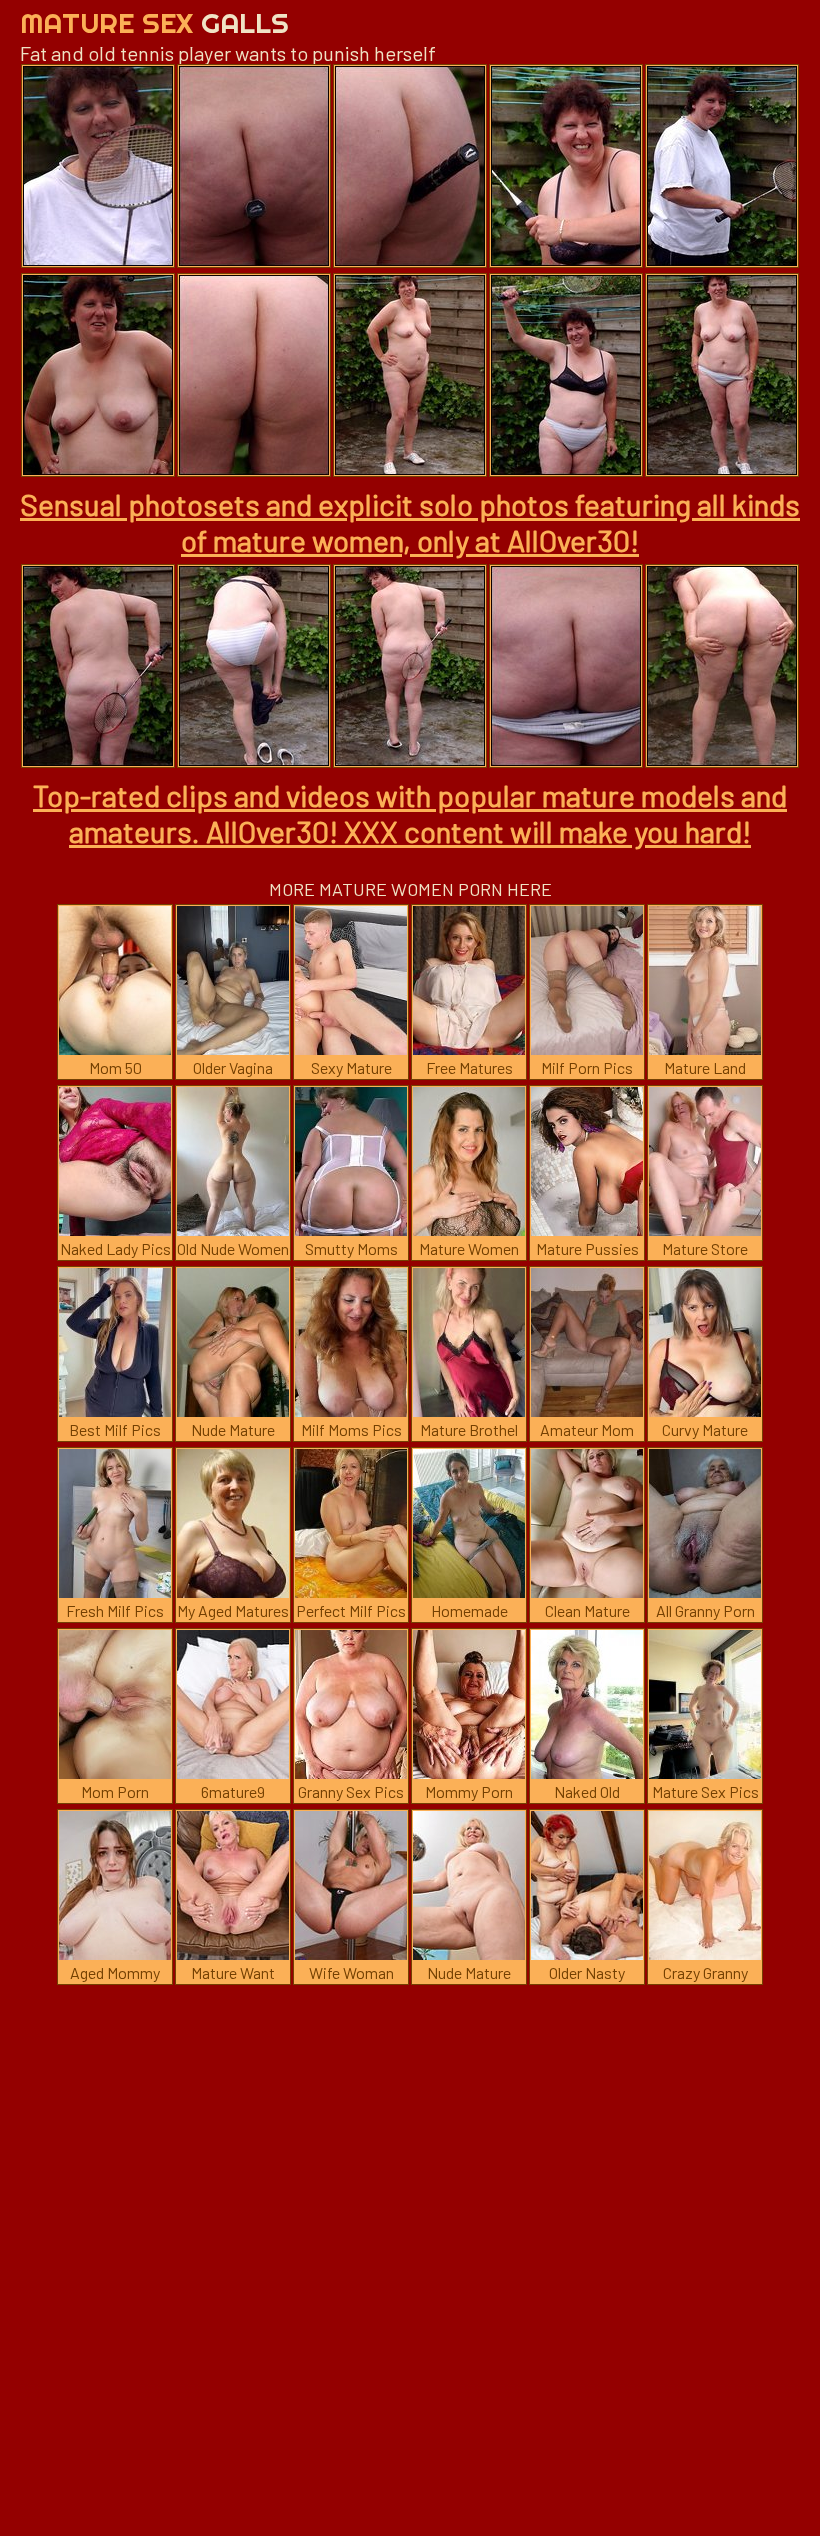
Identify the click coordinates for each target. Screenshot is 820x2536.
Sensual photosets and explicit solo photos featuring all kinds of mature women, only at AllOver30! (410, 522)
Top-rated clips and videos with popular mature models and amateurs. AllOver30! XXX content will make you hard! (410, 813)
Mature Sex (154, 22)
